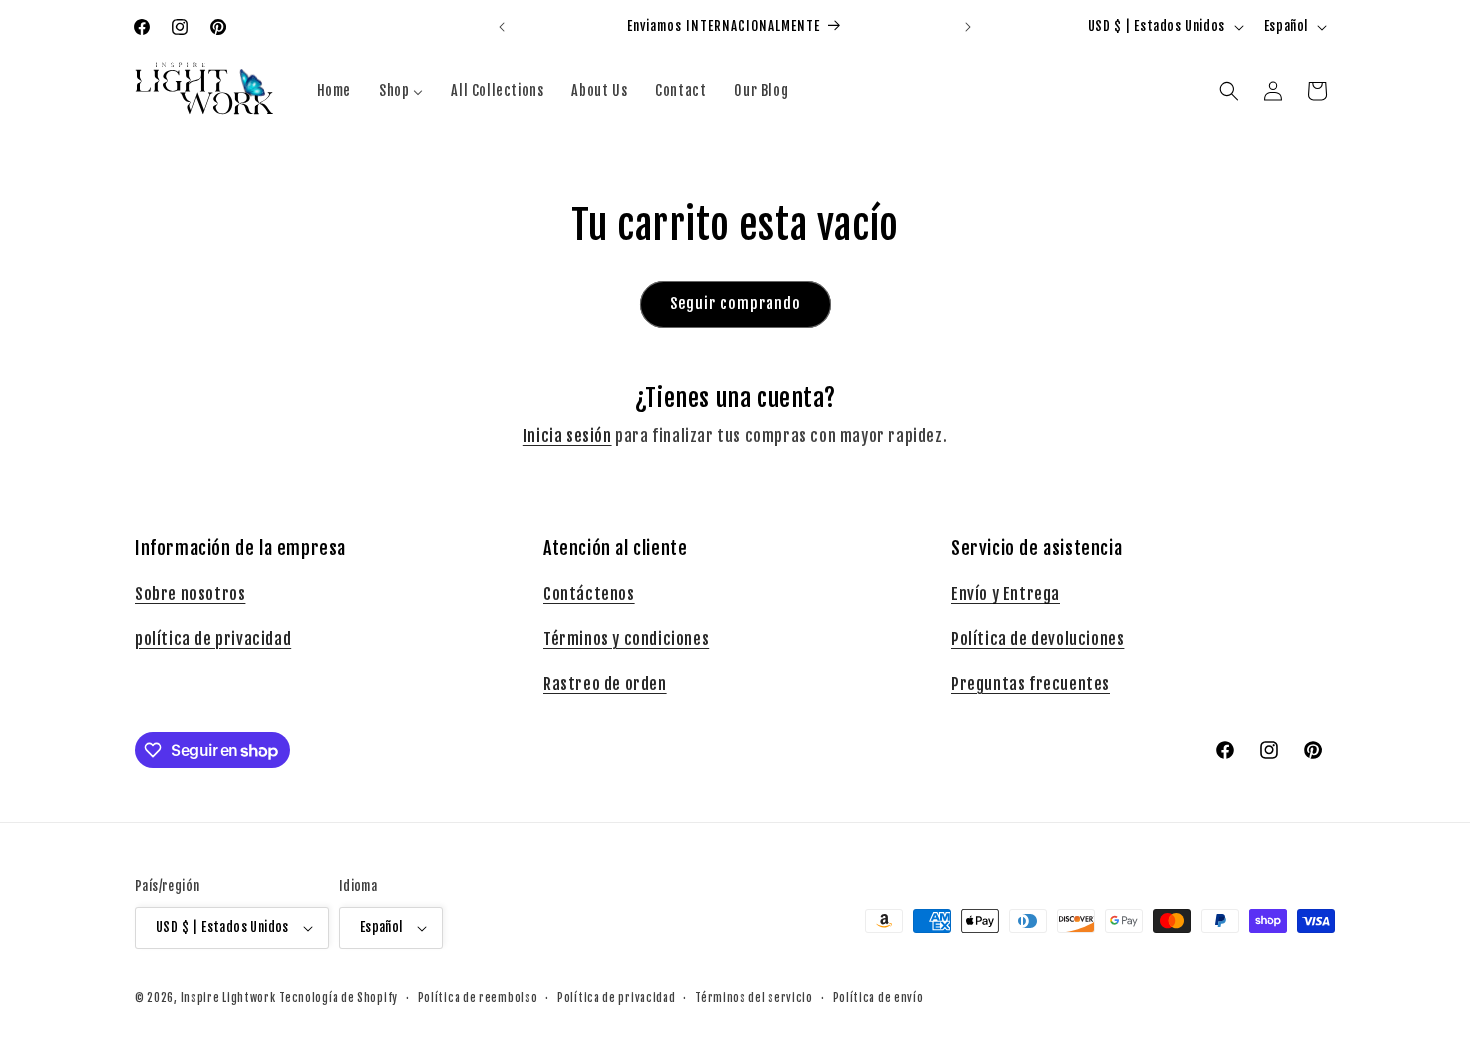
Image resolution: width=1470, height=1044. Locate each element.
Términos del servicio (754, 998)
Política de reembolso (478, 998)
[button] (1229, 91)
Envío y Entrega (1005, 594)
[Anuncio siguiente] (968, 27)
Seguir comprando (735, 303)
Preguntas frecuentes (1030, 684)
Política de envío (878, 998)
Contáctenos (589, 594)
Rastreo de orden (605, 684)
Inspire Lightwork (228, 998)
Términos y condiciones (626, 639)
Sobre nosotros (190, 594)
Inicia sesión (567, 436)
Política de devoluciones (1037, 639)
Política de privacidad (616, 998)
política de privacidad (213, 639)
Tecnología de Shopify (338, 998)
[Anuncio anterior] (502, 27)
